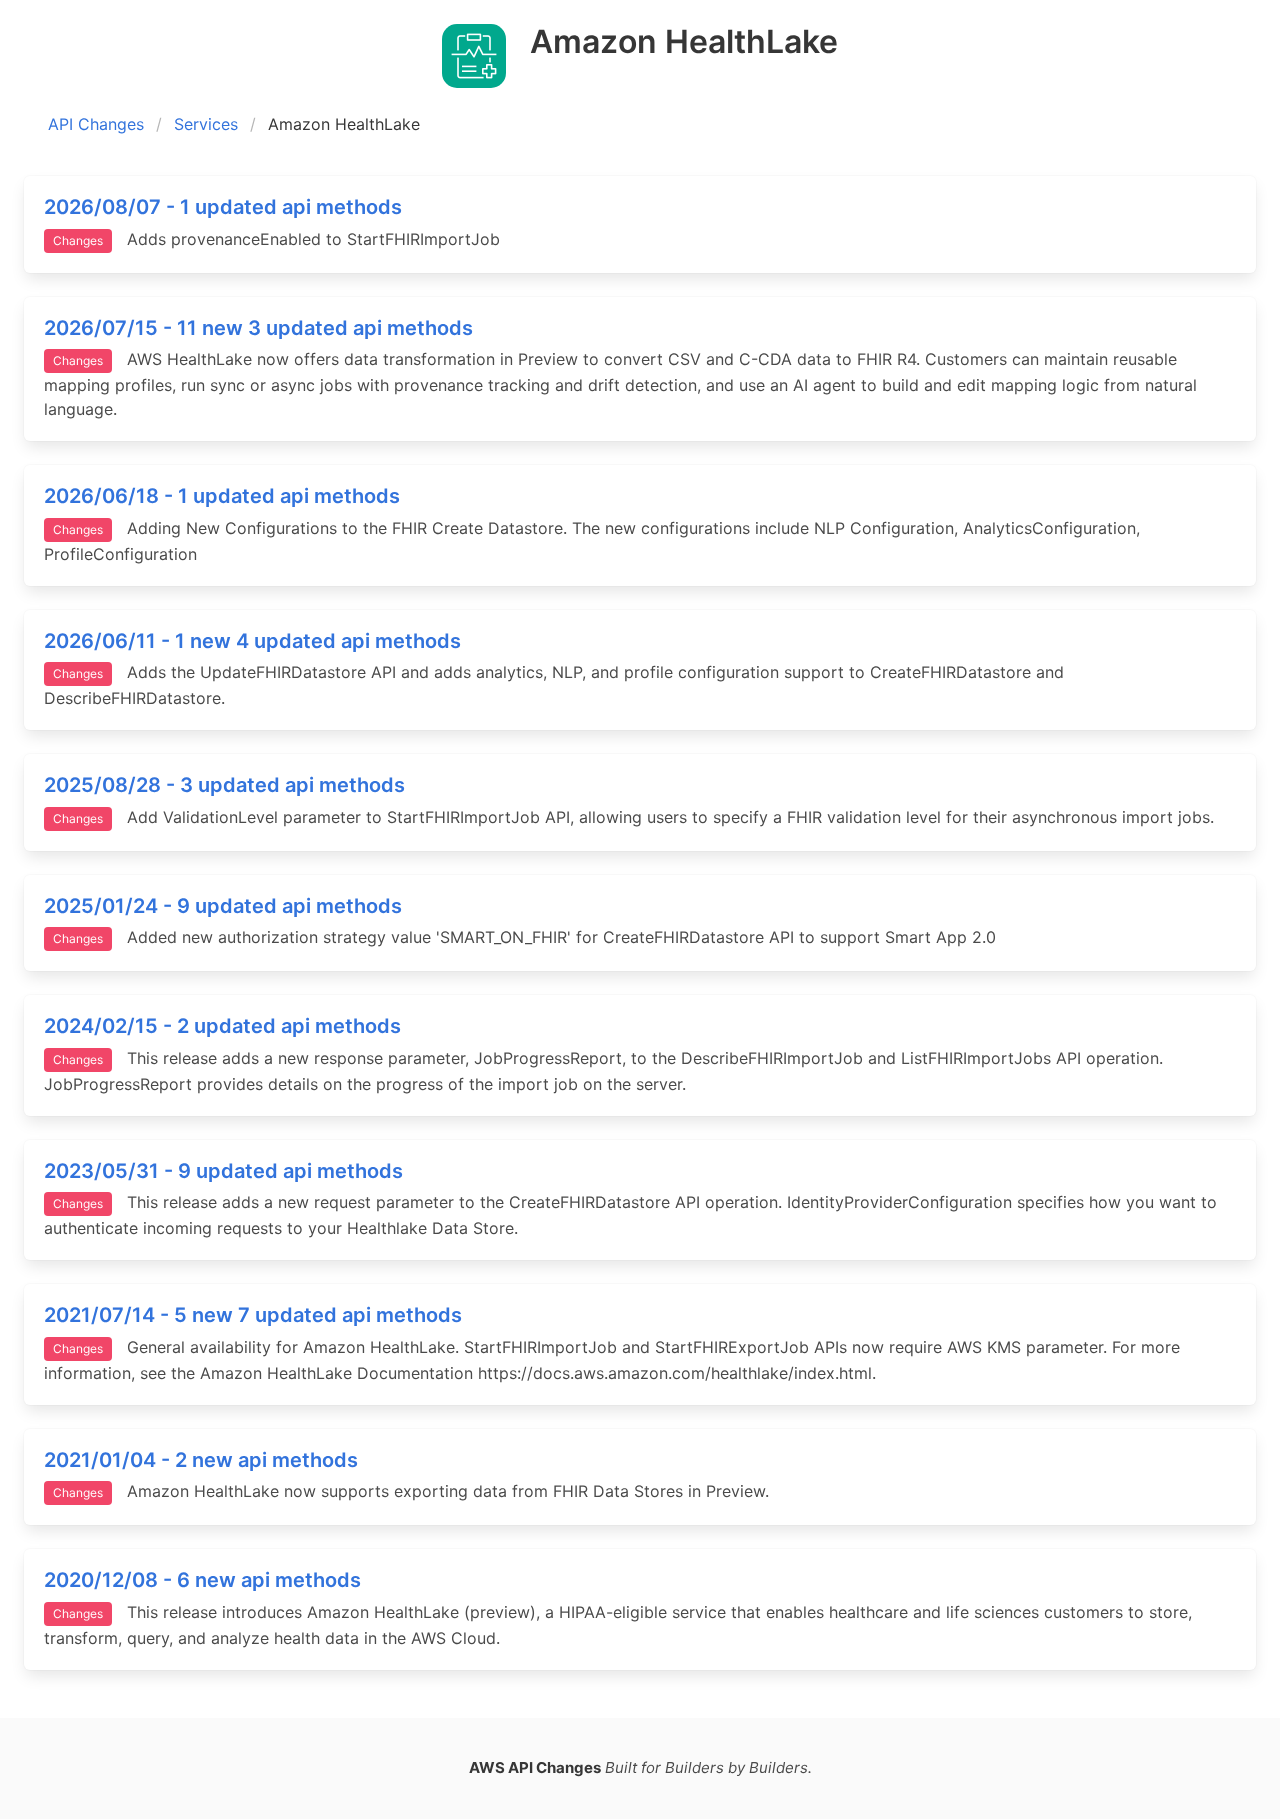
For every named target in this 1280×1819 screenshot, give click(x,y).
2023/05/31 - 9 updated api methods (223, 1171)
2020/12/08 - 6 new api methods (202, 1580)
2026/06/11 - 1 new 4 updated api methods (252, 641)
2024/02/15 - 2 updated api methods (222, 1026)
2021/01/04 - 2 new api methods (201, 1460)
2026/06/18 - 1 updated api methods (222, 496)
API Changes (96, 124)
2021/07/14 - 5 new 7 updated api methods (253, 1315)
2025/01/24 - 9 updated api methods (223, 906)
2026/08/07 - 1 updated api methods (223, 207)
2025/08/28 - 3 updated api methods (224, 785)
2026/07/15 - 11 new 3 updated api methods (258, 328)
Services (206, 124)
